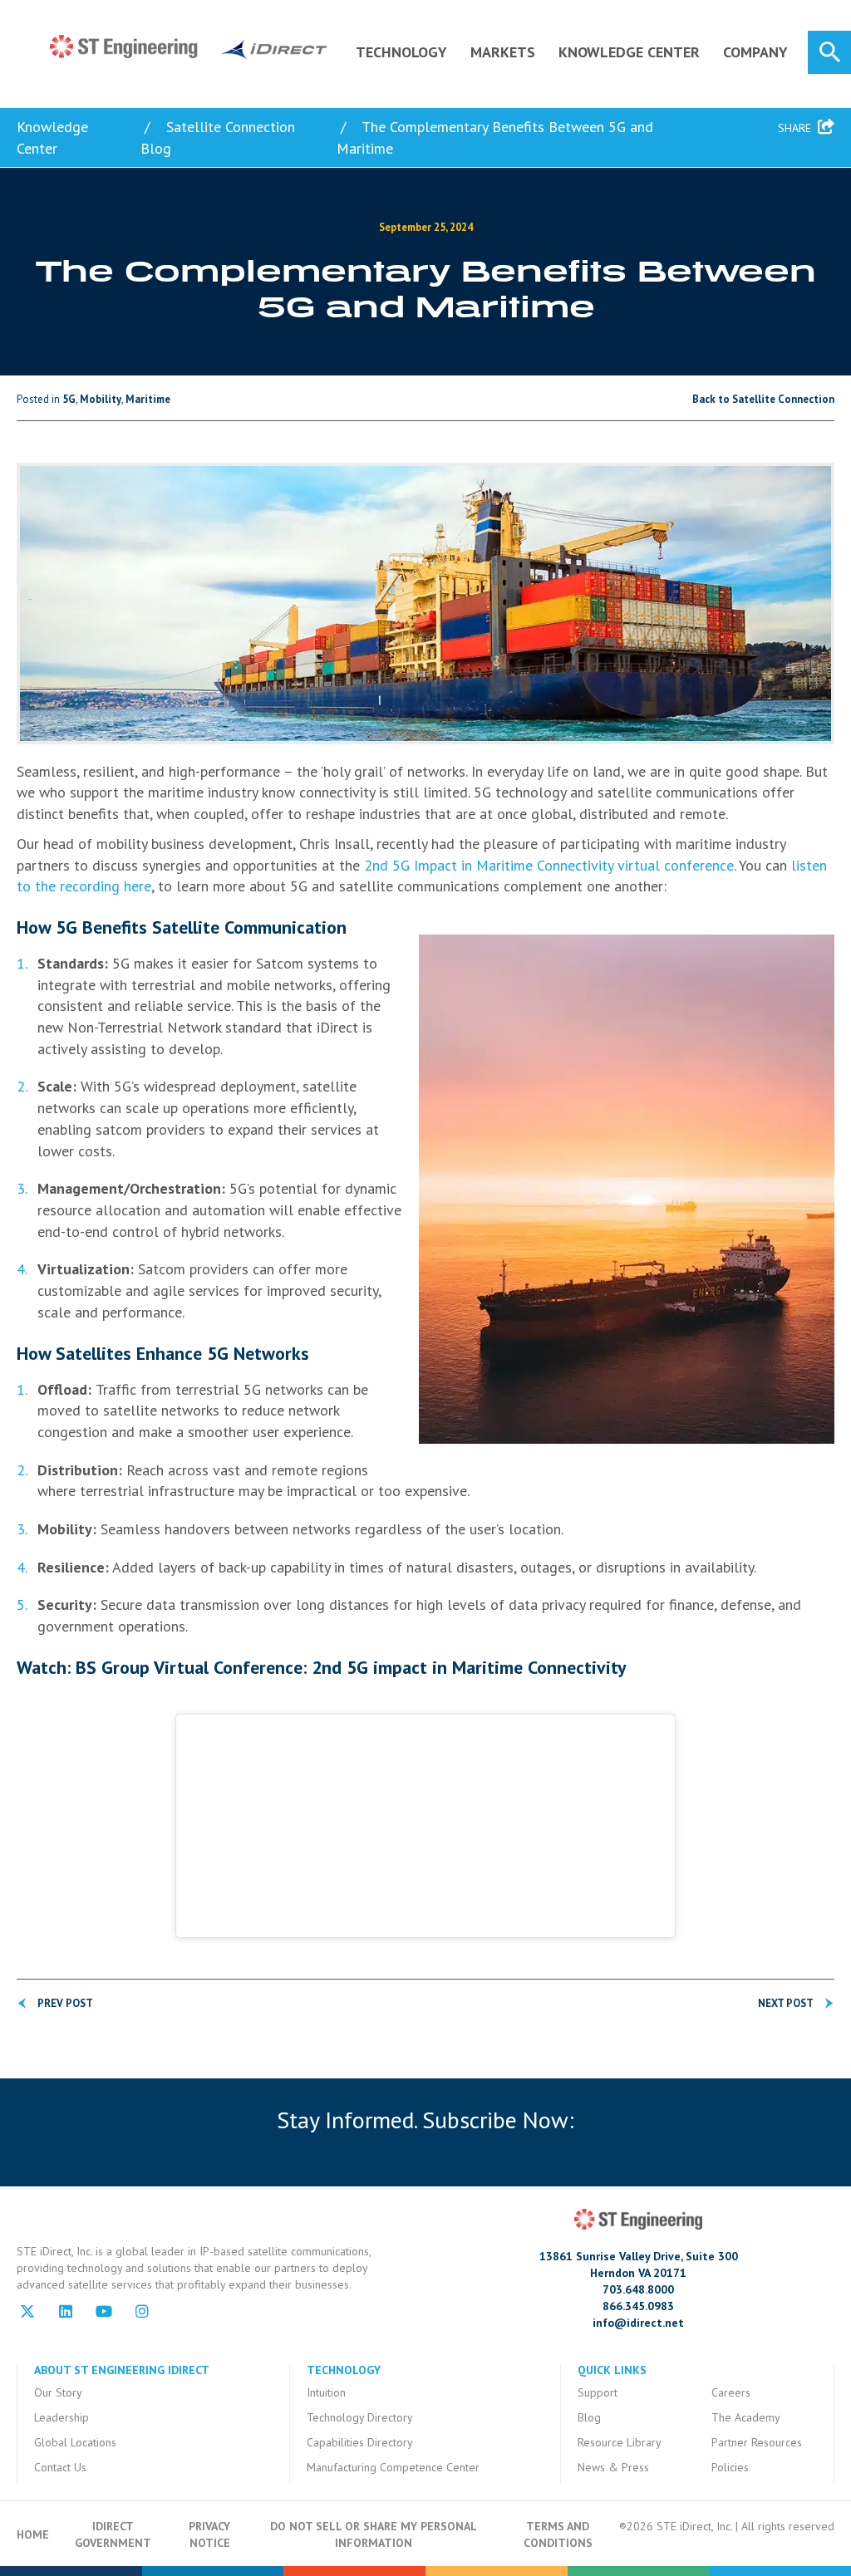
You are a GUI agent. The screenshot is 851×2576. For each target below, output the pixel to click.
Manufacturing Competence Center (393, 2467)
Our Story (58, 2392)
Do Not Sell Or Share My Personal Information (374, 2534)
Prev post (65, 2003)
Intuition (326, 2392)
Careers (731, 2392)
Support (598, 2392)
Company (755, 52)
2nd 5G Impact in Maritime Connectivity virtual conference (549, 865)
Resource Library (620, 2442)
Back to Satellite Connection (763, 399)
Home (33, 2534)
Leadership (61, 2417)
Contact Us (60, 2467)
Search (829, 52)
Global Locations (75, 2442)
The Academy (746, 2417)
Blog (589, 2417)
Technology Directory (360, 2417)
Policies (730, 2467)
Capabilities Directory (360, 2442)
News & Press (613, 2467)
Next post (786, 2003)
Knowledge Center (629, 52)
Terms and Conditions (558, 2534)
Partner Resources (757, 2442)
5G (69, 399)
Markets (503, 52)
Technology (401, 52)
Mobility (101, 399)
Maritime (148, 399)
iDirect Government (113, 2534)
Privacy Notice (209, 2534)
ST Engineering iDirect (189, 47)
